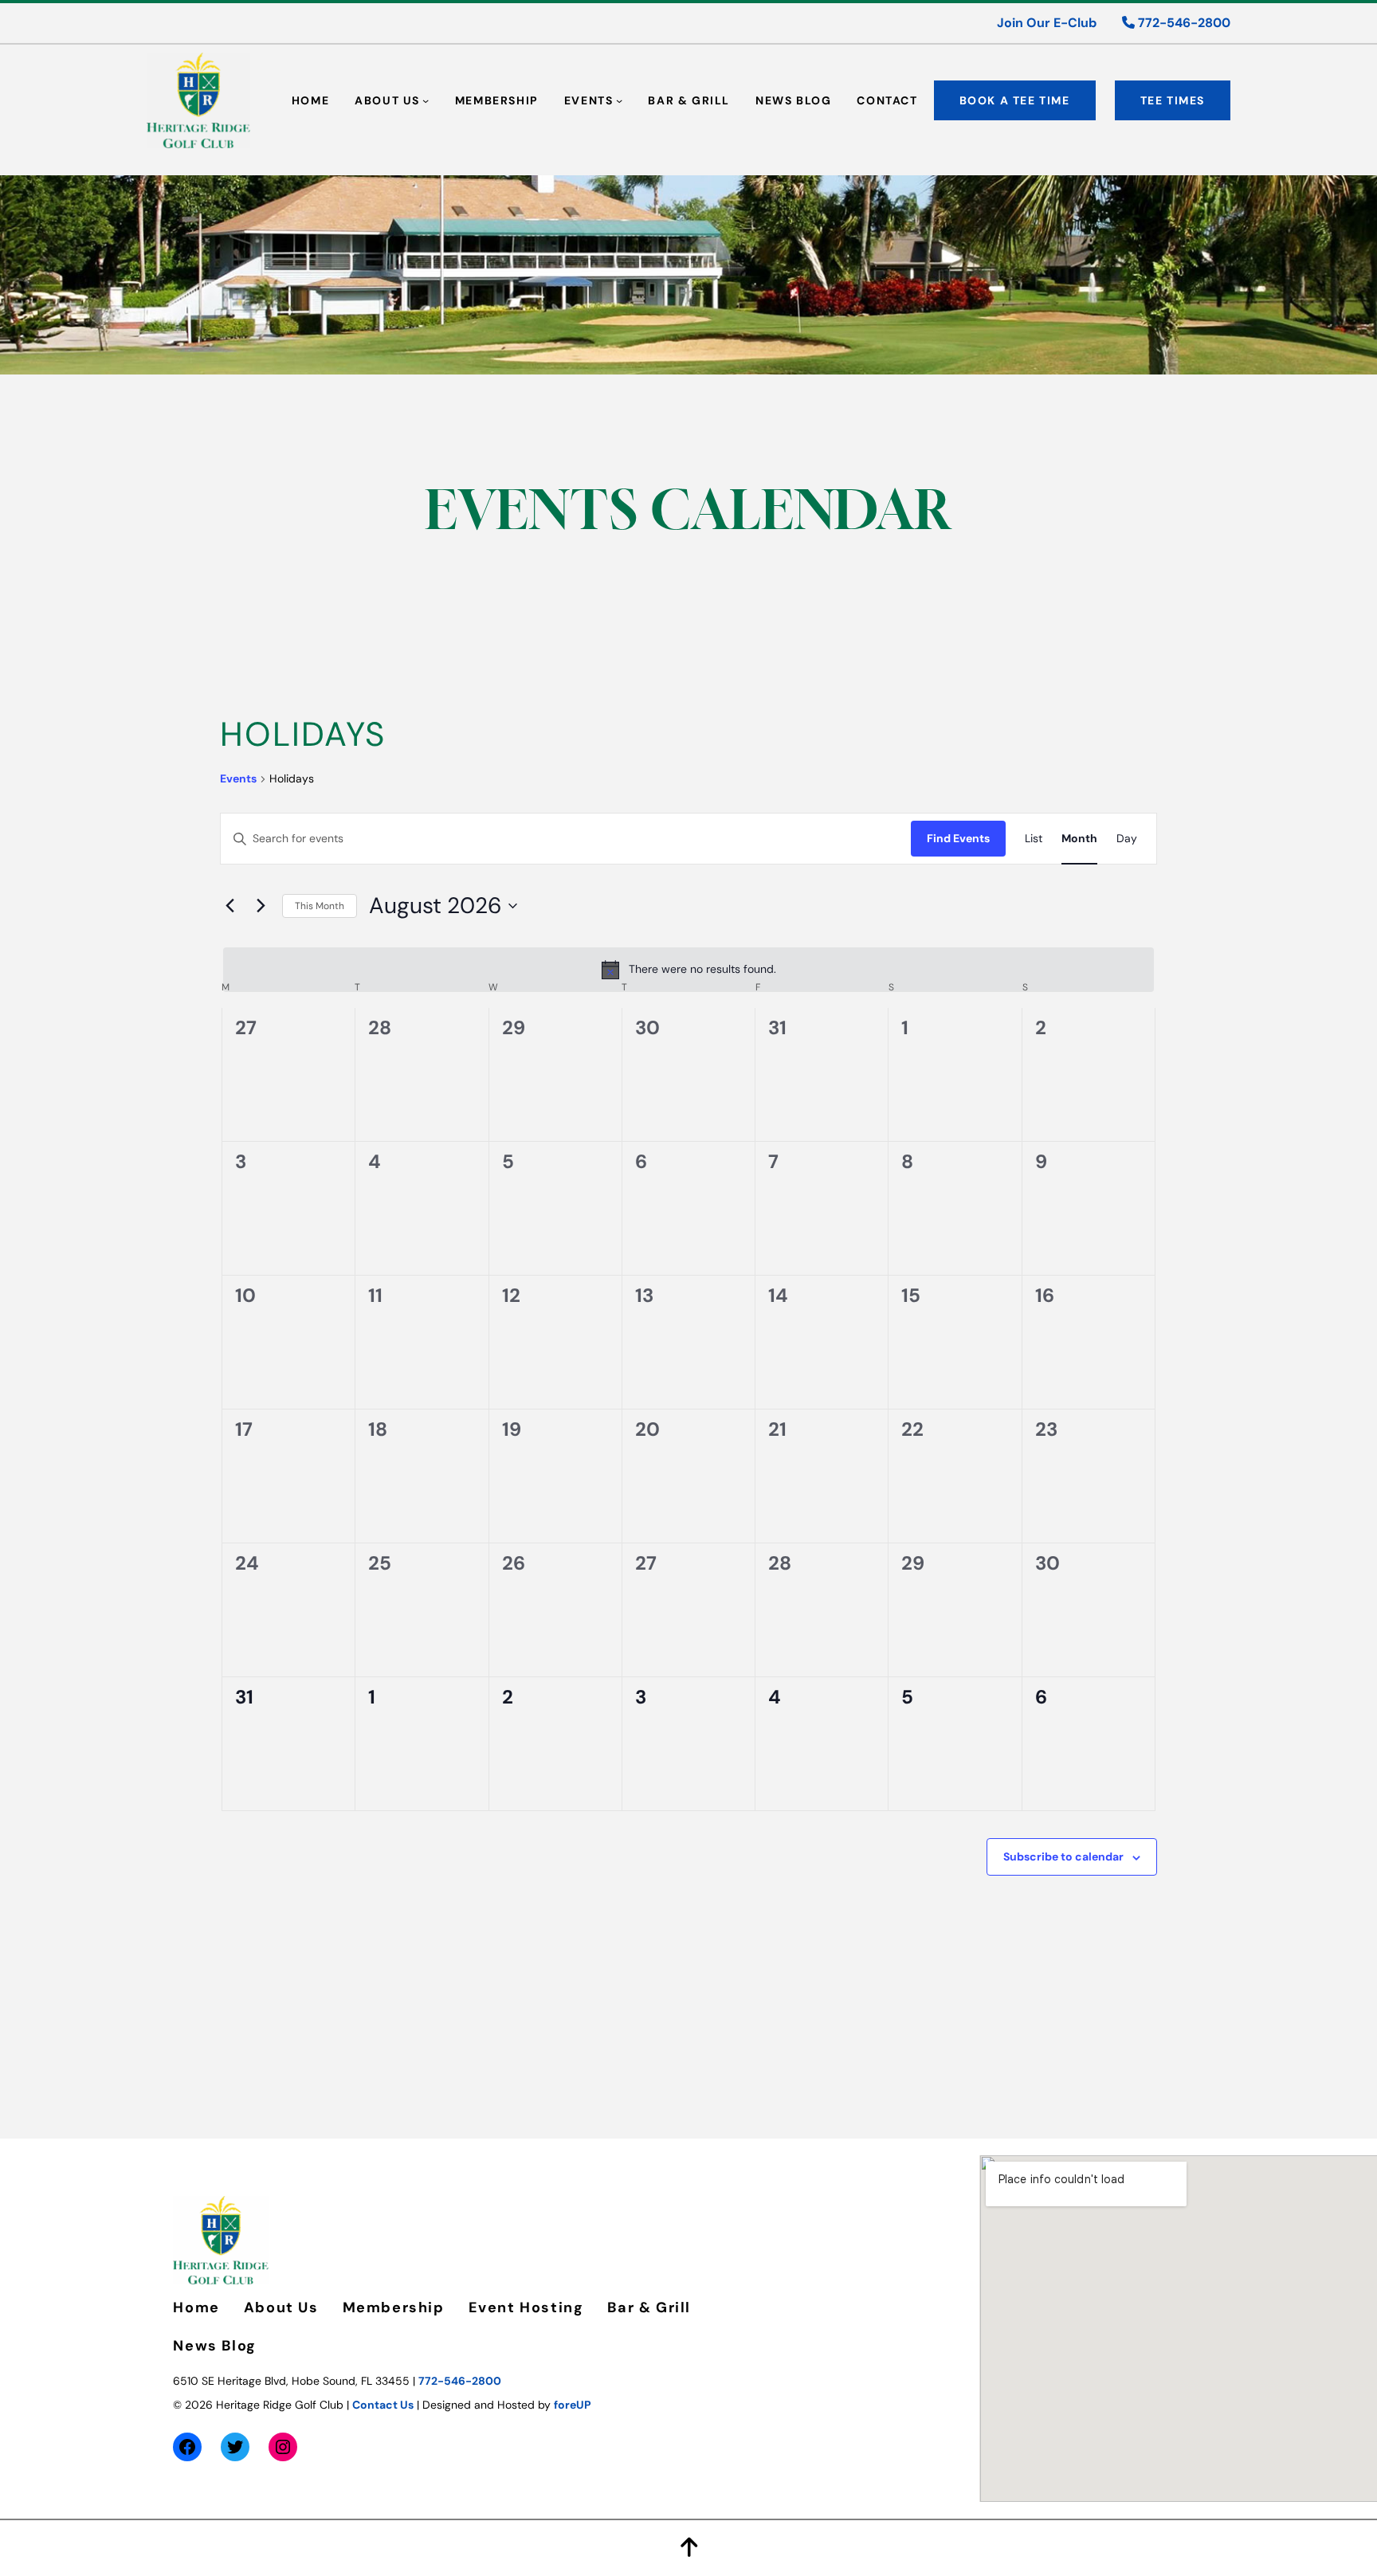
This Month (320, 906)
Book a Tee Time (1015, 100)
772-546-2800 (1183, 23)
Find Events (958, 838)
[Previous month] (229, 906)
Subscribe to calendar (1063, 1857)
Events (238, 778)
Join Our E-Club (1047, 23)
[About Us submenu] (426, 100)
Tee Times (1173, 100)
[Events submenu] (619, 100)
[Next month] (261, 906)
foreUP (573, 2405)
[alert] (688, 970)
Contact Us (383, 2405)
